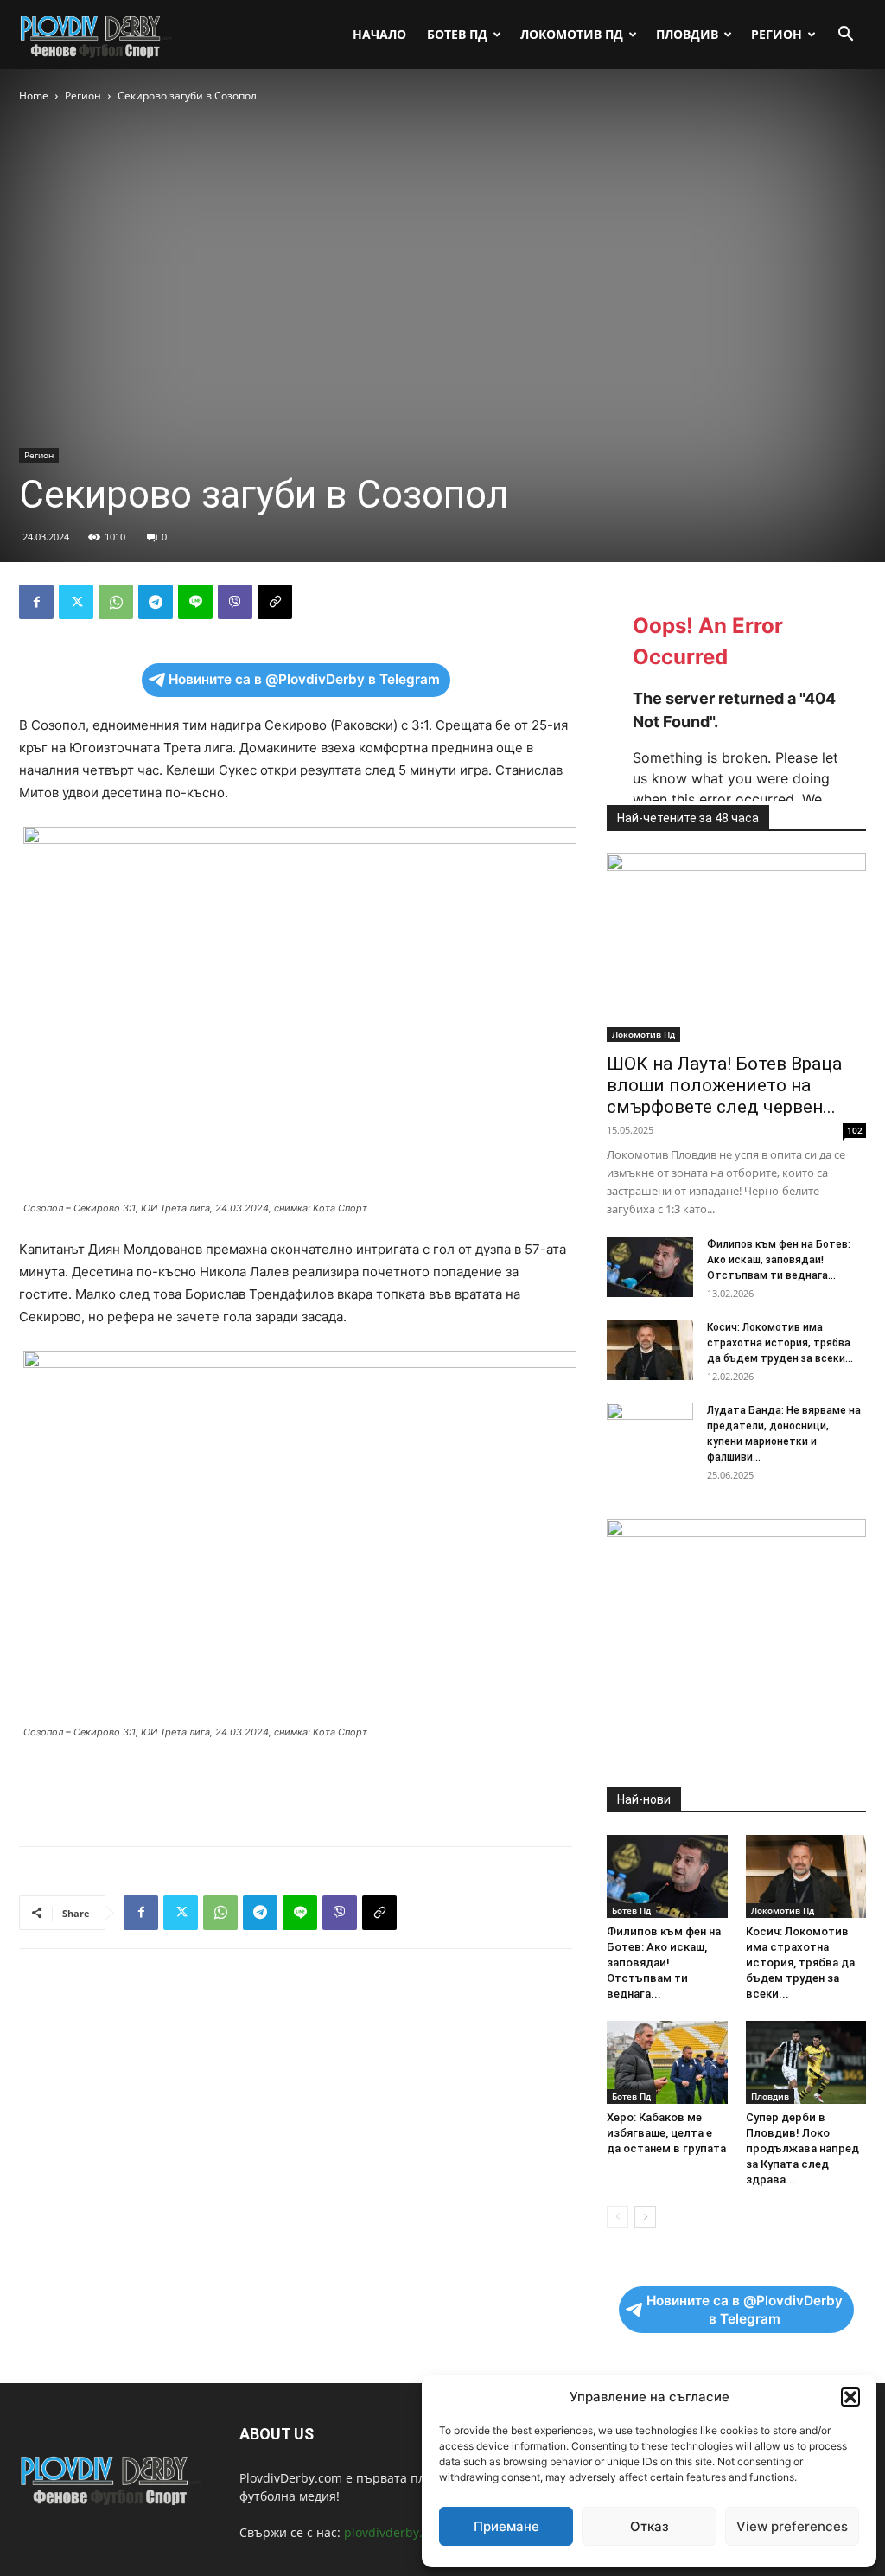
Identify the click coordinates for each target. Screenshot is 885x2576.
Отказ (649, 2526)
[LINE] (195, 602)
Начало (379, 34)
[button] (850, 2397)
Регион (777, 34)
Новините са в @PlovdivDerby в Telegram (304, 679)
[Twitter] (76, 602)
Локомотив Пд (572, 34)
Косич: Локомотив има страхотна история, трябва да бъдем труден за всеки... (780, 1343)
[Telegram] (156, 602)
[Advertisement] (296, 1788)
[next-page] (645, 2217)
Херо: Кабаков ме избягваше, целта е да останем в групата (666, 2133)
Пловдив (687, 34)
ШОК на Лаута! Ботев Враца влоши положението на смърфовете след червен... (724, 1085)
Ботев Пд (457, 34)
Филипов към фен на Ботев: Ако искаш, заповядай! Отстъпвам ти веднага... (779, 1260)
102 (855, 1130)
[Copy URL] (275, 602)
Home (34, 96)
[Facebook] (36, 602)
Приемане (506, 2526)
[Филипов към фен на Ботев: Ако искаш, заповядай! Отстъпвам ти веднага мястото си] (650, 1267)
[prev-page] (618, 2217)
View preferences (792, 2526)
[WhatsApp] (116, 602)
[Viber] (235, 602)
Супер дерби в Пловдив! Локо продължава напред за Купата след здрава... (802, 2148)
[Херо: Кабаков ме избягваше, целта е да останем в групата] (667, 2062)
